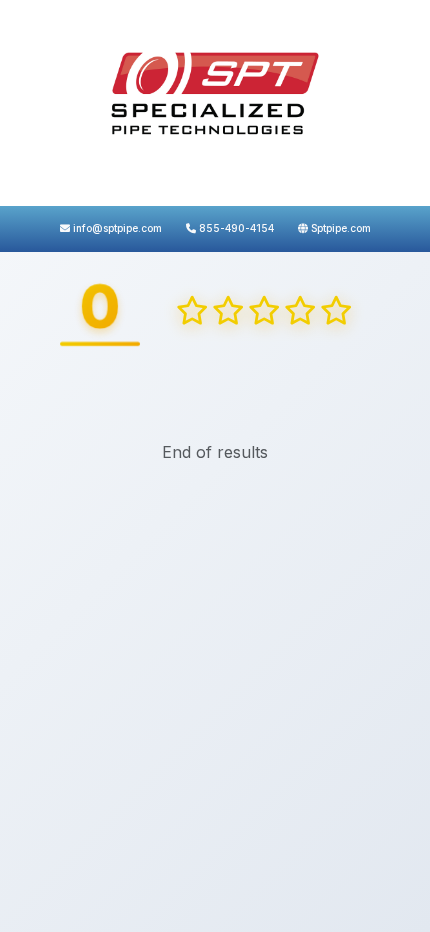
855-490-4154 (235, 228)
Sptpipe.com (339, 228)
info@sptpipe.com (116, 228)
